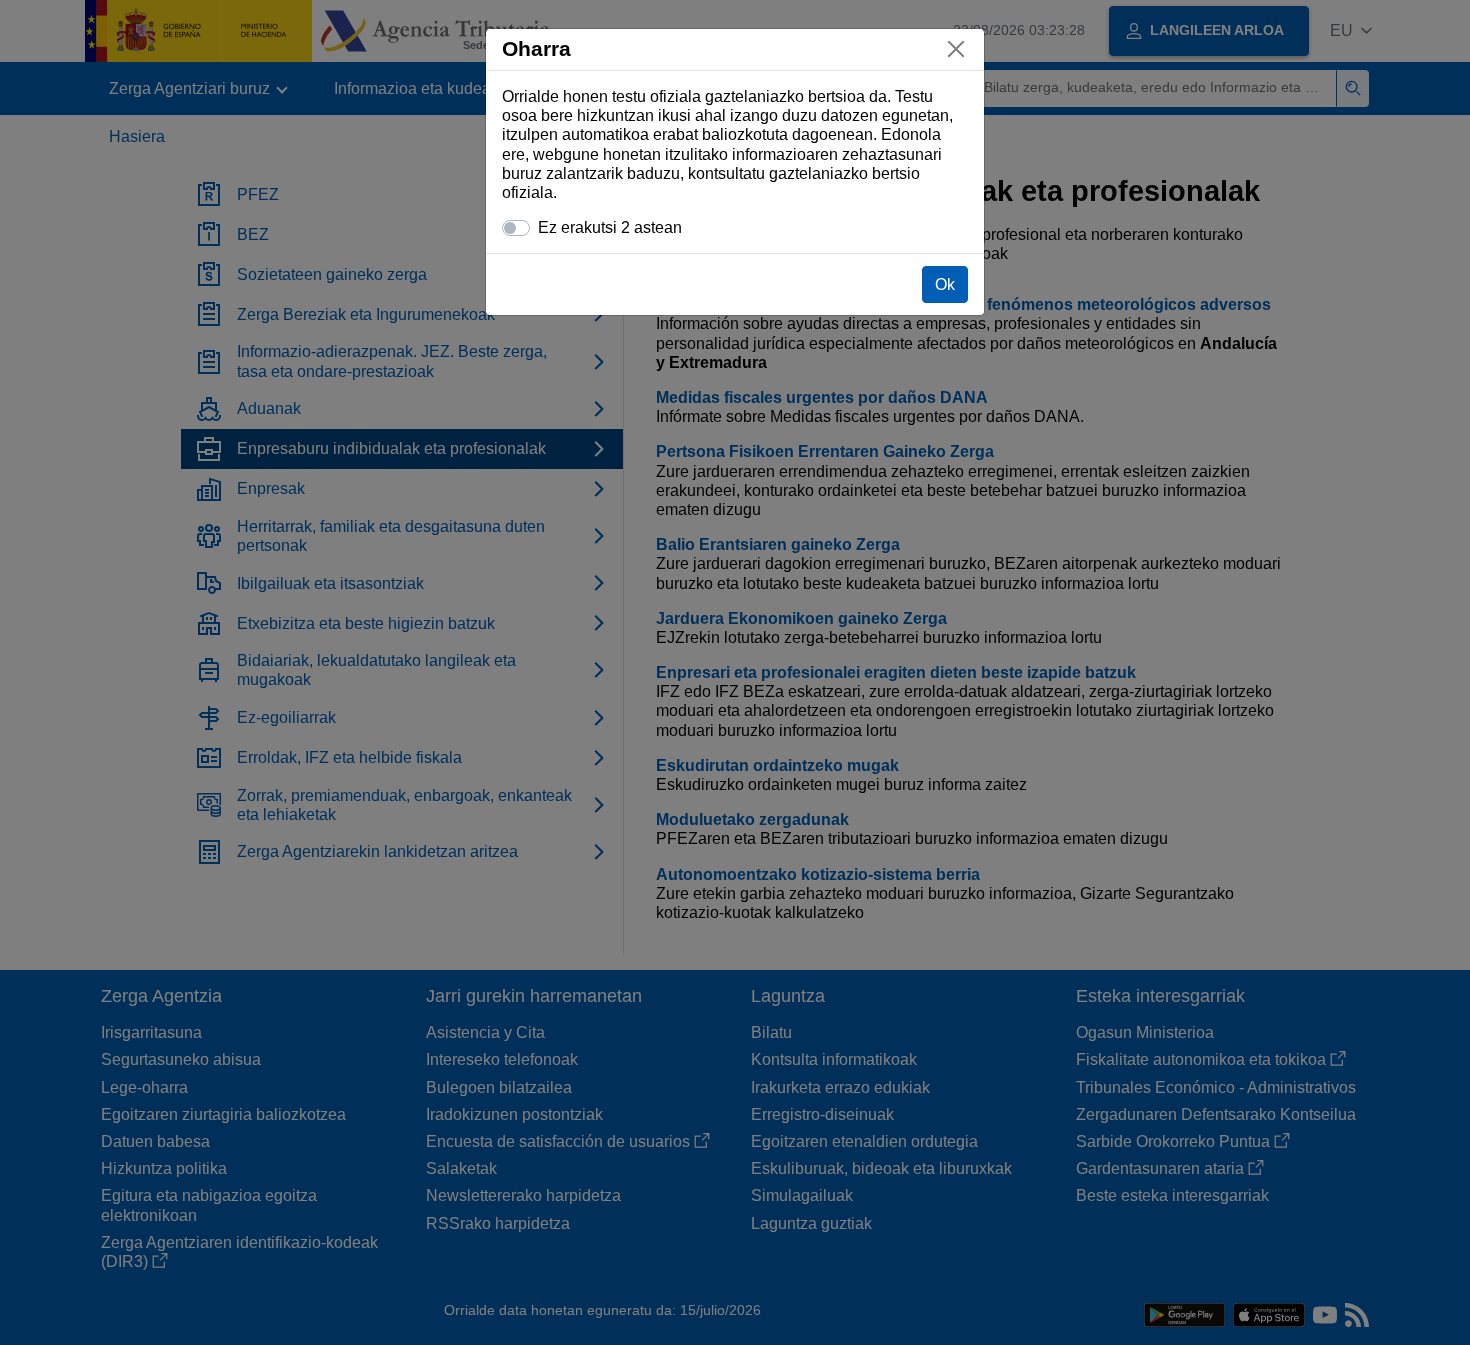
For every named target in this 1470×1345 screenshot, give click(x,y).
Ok (945, 284)
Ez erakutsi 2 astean (610, 227)
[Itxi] (956, 49)
